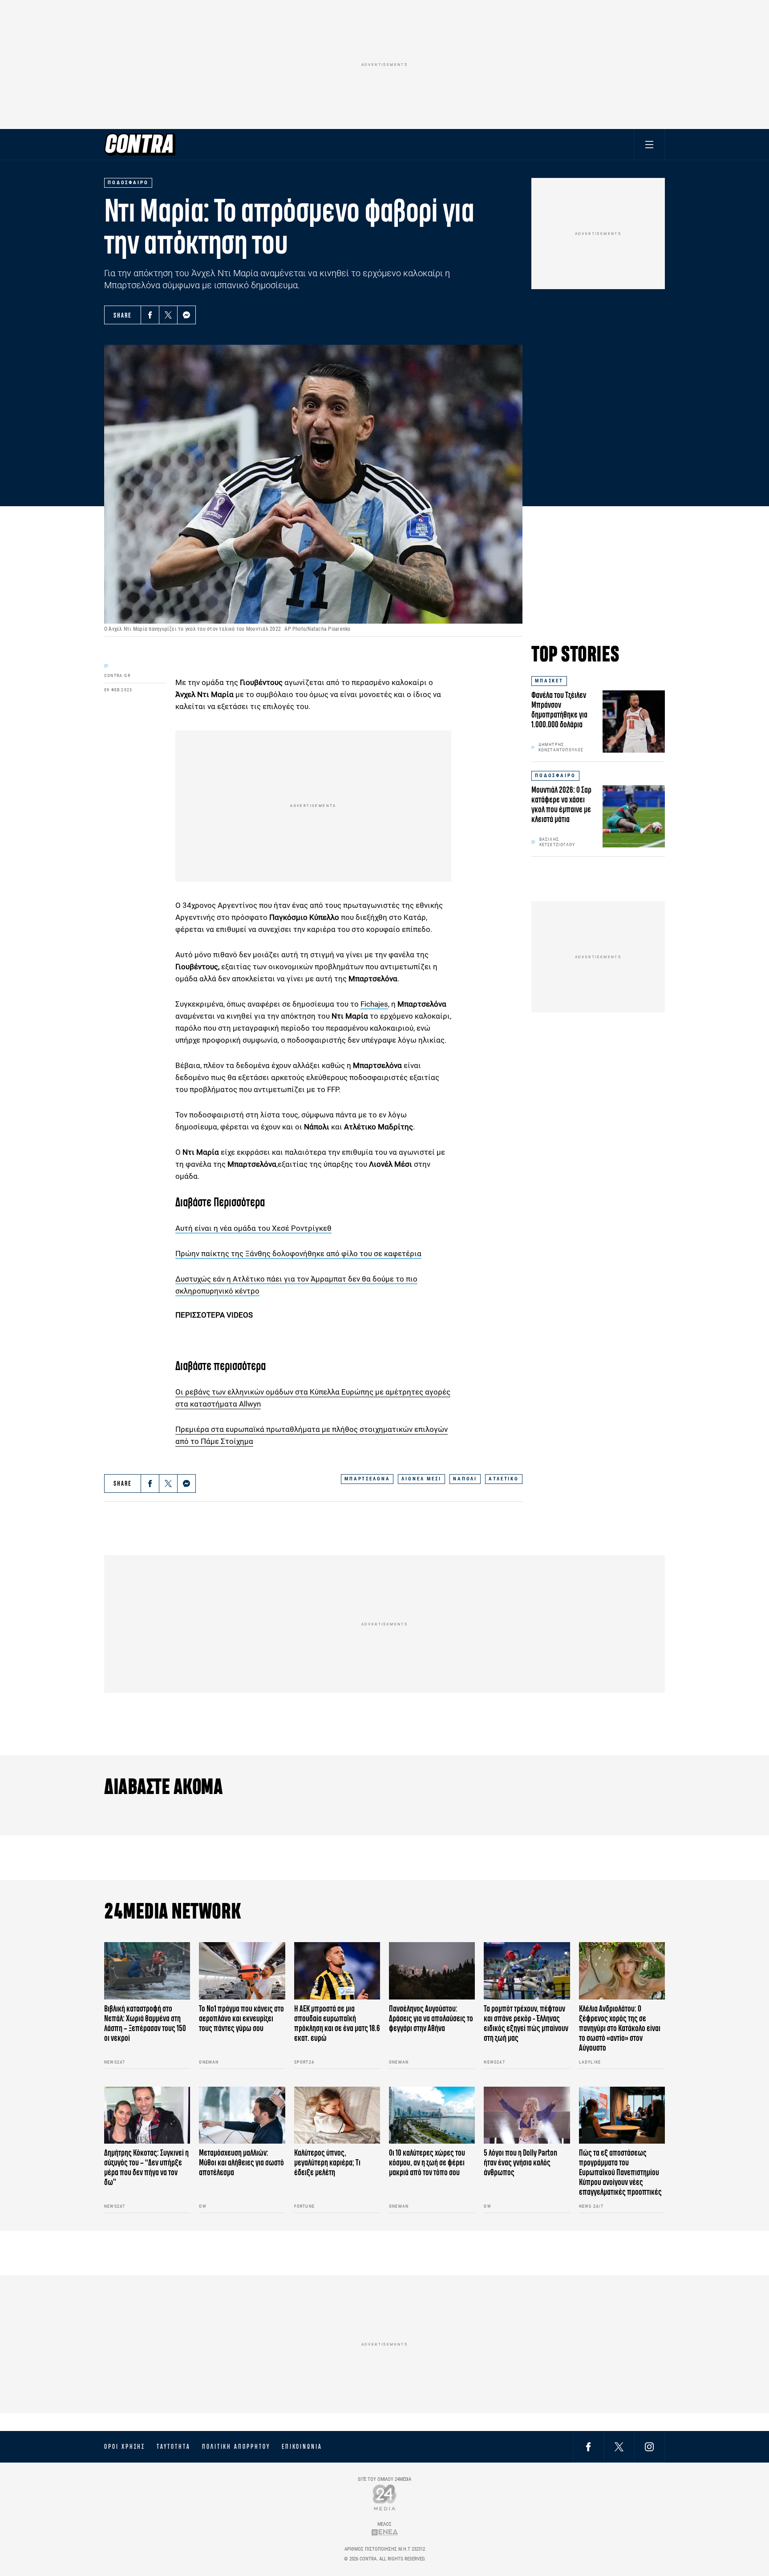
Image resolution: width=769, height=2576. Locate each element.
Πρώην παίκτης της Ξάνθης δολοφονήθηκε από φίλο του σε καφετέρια (298, 1254)
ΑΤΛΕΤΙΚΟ (504, 1479)
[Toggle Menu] (649, 144)
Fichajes (374, 1004)
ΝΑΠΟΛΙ (465, 1479)
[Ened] (385, 2532)
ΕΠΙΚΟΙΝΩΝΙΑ (302, 2447)
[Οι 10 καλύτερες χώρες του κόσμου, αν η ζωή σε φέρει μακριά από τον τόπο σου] (432, 2115)
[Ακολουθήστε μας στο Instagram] (649, 2446)
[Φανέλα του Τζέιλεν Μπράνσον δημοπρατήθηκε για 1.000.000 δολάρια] (634, 722)
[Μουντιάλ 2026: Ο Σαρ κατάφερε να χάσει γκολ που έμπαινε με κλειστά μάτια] (634, 816)
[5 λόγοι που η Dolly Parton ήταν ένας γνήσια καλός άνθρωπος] (527, 2115)
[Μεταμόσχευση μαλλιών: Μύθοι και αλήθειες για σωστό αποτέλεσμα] (242, 2115)
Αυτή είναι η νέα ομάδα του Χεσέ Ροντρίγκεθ (253, 1228)
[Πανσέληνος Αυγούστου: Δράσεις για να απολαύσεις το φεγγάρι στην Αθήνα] (432, 1971)
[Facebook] (150, 315)
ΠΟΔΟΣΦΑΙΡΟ (555, 776)
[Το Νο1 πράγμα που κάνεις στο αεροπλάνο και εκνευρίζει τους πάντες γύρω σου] (242, 1971)
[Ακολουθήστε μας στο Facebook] (588, 2446)
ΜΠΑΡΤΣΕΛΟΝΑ (367, 1479)
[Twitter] (168, 315)
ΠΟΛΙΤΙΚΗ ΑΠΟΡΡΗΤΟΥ (236, 2447)
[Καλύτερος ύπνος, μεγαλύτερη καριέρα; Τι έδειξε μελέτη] (337, 2115)
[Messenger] (186, 315)
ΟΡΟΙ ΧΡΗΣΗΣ (125, 2447)
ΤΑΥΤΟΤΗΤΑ (173, 2447)
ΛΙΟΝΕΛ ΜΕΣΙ (421, 1479)
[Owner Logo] (385, 2497)
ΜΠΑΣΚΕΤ (549, 681)
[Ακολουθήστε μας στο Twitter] (619, 2446)
